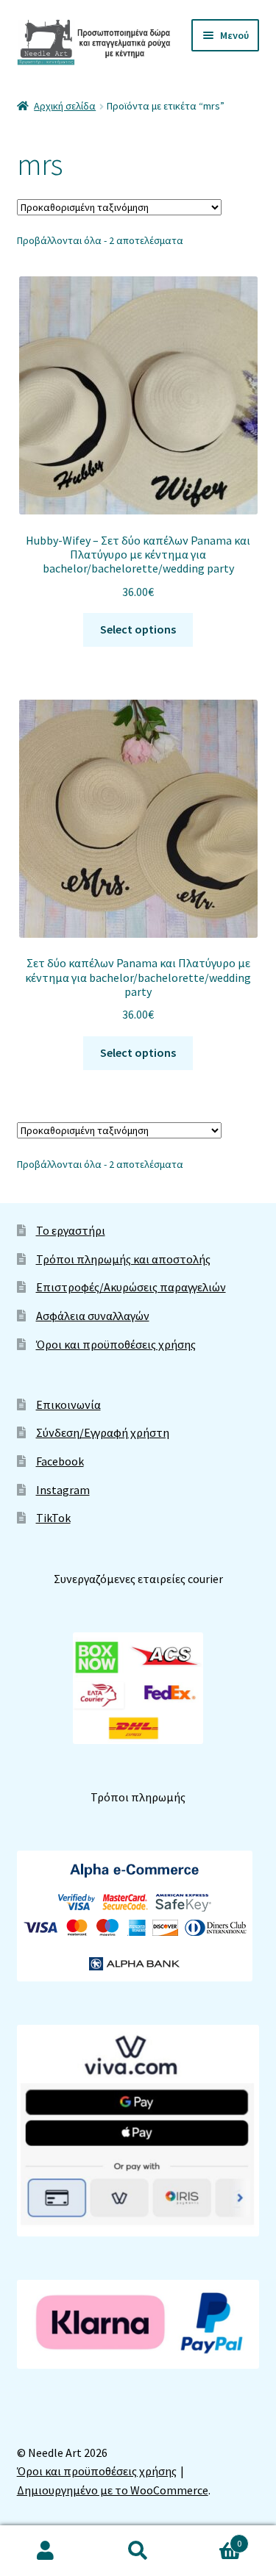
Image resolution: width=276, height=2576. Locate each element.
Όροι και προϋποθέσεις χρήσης (116, 1344)
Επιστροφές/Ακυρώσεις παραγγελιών (131, 1287)
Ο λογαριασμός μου (46, 2551)
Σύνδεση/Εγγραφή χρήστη (103, 1432)
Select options (138, 629)
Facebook (60, 1461)
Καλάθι (213, 2538)
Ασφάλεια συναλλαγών (93, 1316)
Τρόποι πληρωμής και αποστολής (123, 1259)
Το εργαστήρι (71, 1230)
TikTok (53, 1518)
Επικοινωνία (68, 1404)
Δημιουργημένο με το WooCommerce (113, 2490)
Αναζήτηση (138, 2551)
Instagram (63, 1490)
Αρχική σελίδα (65, 106)
